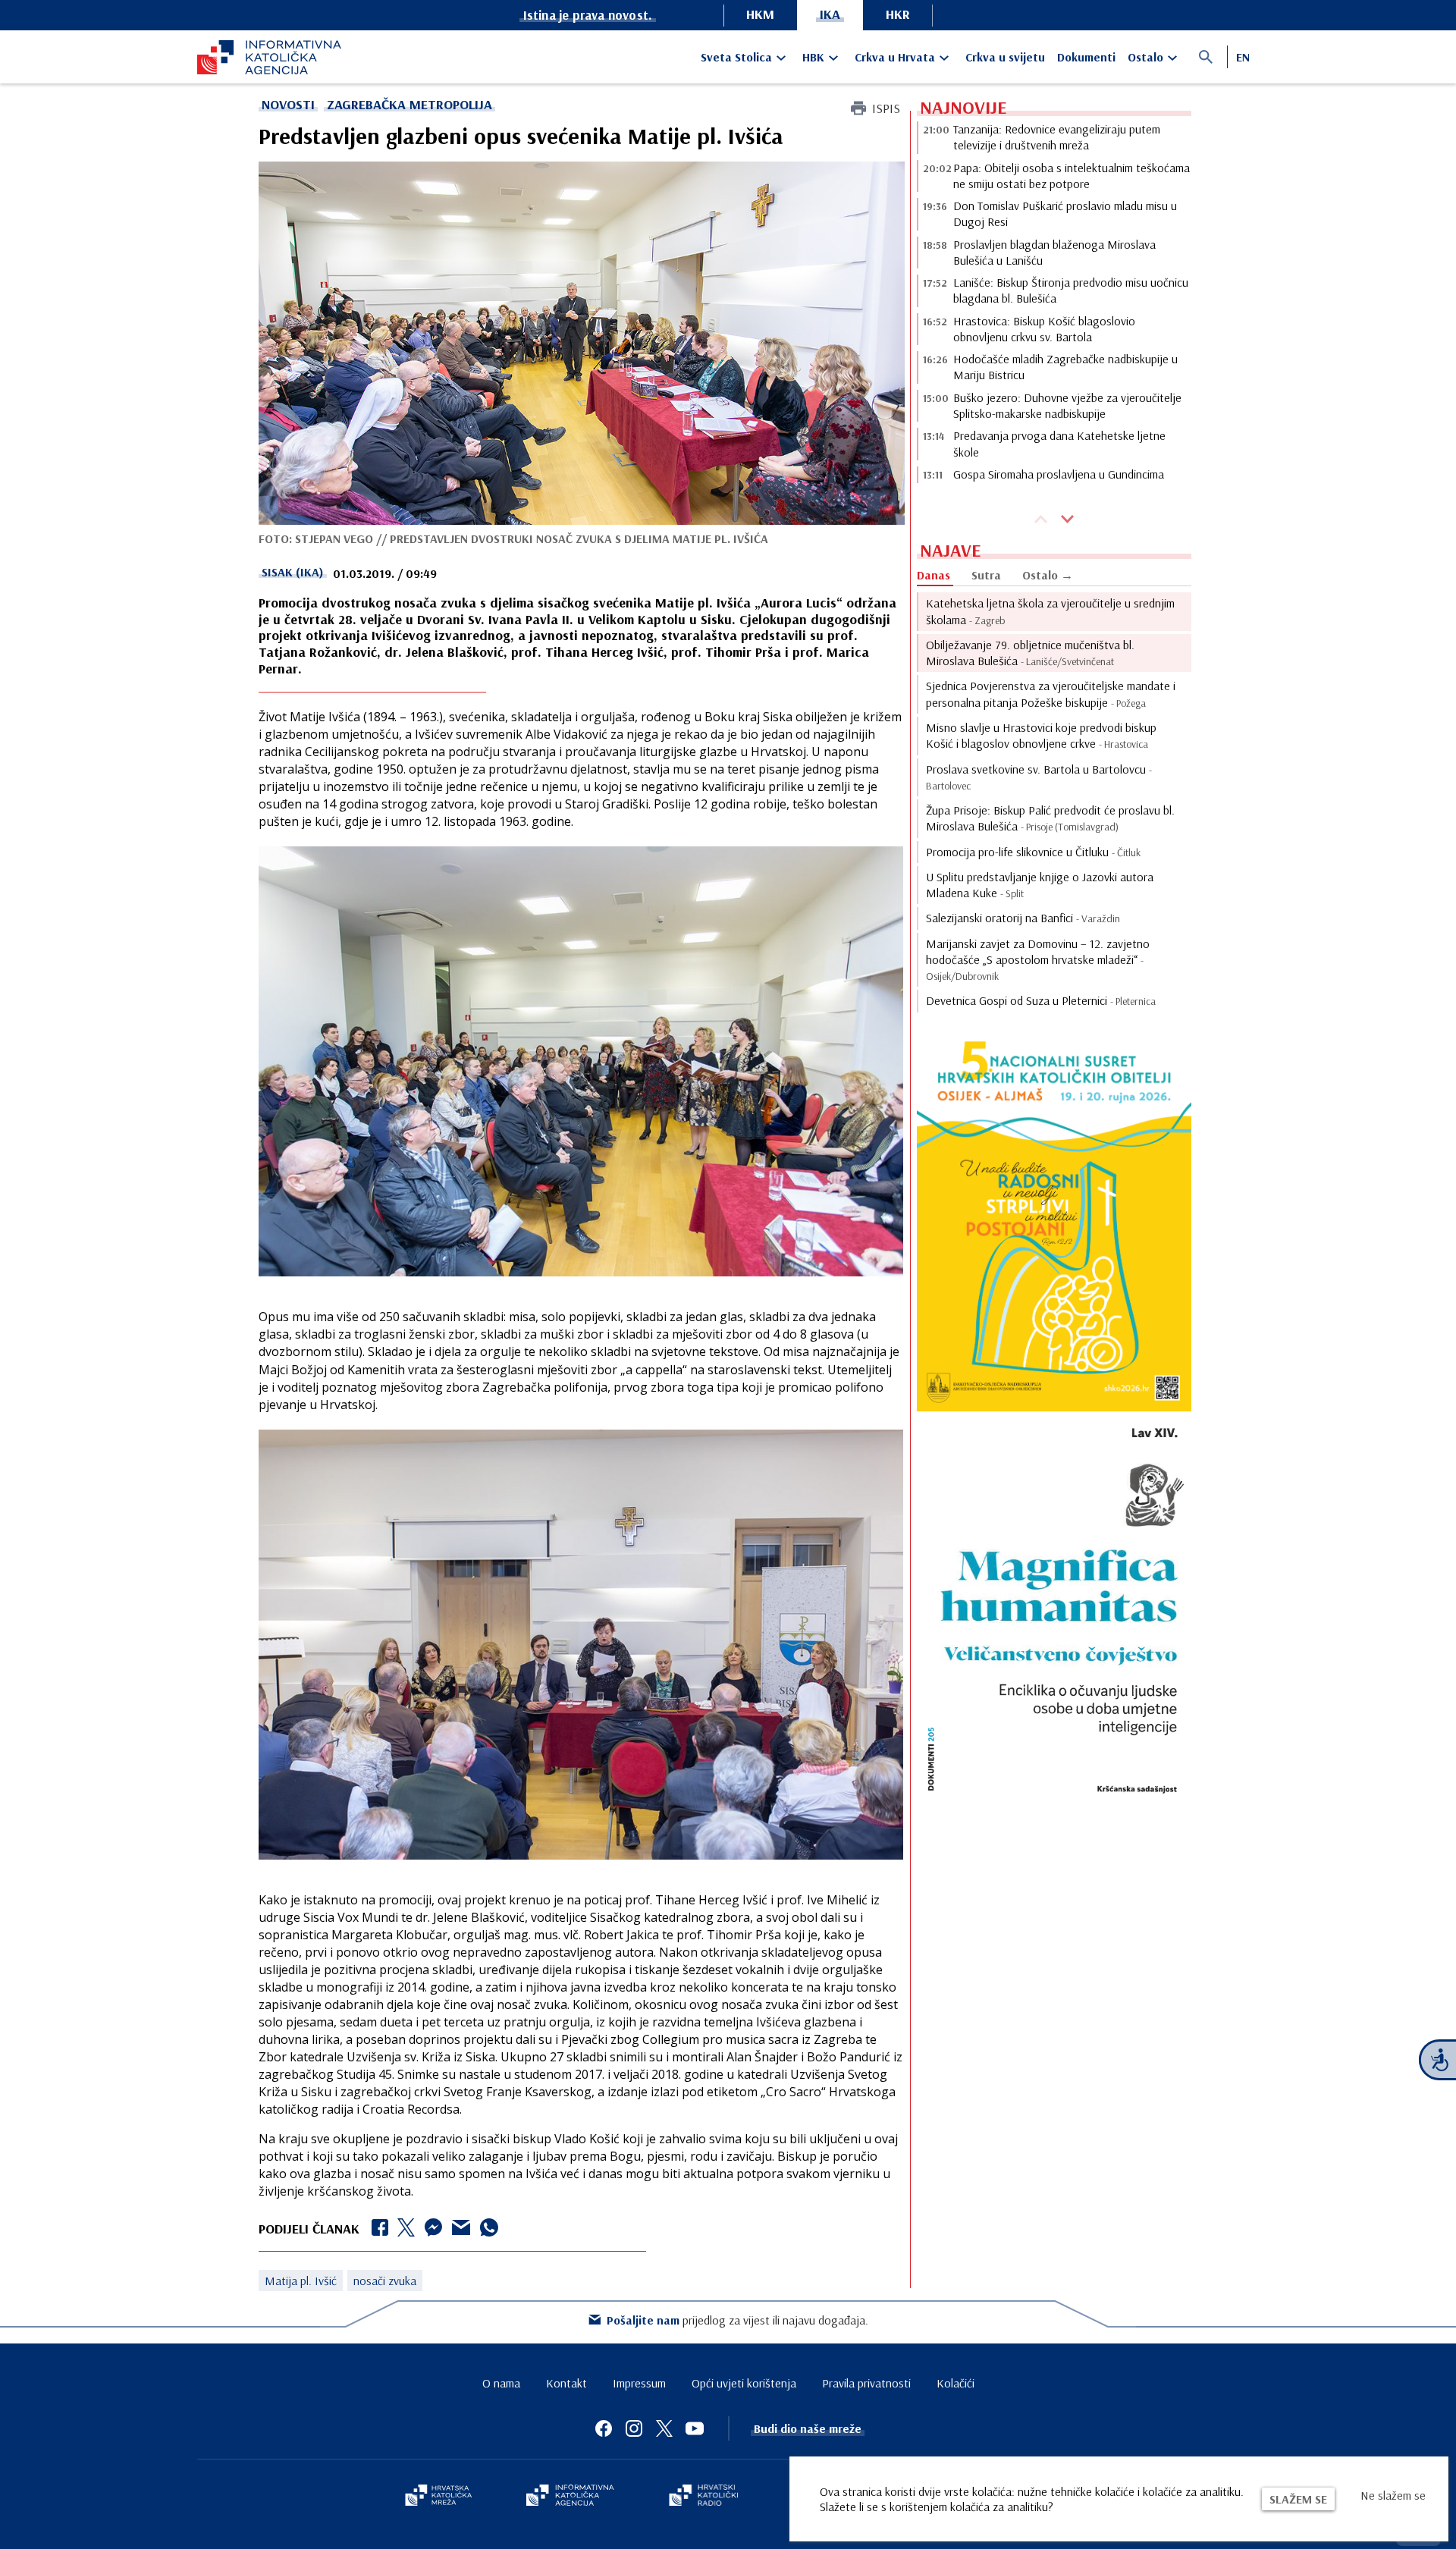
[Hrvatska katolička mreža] (438, 2497)
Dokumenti (1086, 57)
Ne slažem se (1393, 2495)
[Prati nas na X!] (664, 2428)
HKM (760, 14)
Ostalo (1145, 57)
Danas (934, 575)
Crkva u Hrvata (895, 57)
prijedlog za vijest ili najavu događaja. (737, 2320)
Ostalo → (1048, 575)
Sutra (986, 575)
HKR (898, 14)
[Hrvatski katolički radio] (704, 2497)
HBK (813, 57)
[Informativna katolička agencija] (570, 2497)
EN (1243, 57)
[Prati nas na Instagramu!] (634, 2428)
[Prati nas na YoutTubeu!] (695, 2428)
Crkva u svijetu (1005, 57)
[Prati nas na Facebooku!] (604, 2428)
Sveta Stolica (736, 57)
